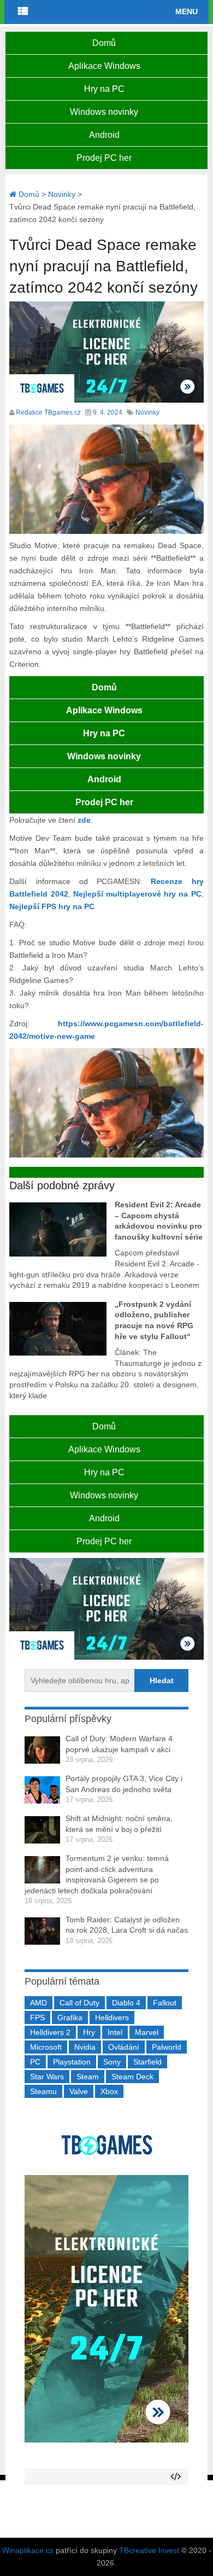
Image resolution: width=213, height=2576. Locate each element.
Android (104, 135)
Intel (115, 2032)
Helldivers (112, 2017)
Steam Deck (132, 2077)
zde (84, 820)
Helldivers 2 (50, 2032)
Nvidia (85, 2047)
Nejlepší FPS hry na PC (52, 906)
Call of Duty (79, 2003)
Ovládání (124, 2047)
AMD (39, 2003)
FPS (37, 2017)
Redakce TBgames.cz (48, 412)
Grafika (70, 2017)
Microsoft (46, 2047)
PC (35, 2062)
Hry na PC (104, 89)
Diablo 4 (126, 2003)
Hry (89, 2032)
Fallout (165, 2003)
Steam (88, 2077)
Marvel (147, 2032)
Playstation (72, 2062)
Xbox (109, 2091)
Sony (112, 2062)
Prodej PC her (104, 158)
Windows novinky (104, 112)
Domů (104, 43)
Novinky (147, 412)
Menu (187, 11)
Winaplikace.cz (28, 2550)
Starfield (147, 2062)
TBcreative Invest (149, 2550)
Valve (79, 2091)
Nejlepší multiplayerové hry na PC (137, 894)
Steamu (43, 2091)
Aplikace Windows (104, 66)
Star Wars (47, 2077)
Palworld (167, 2047)
